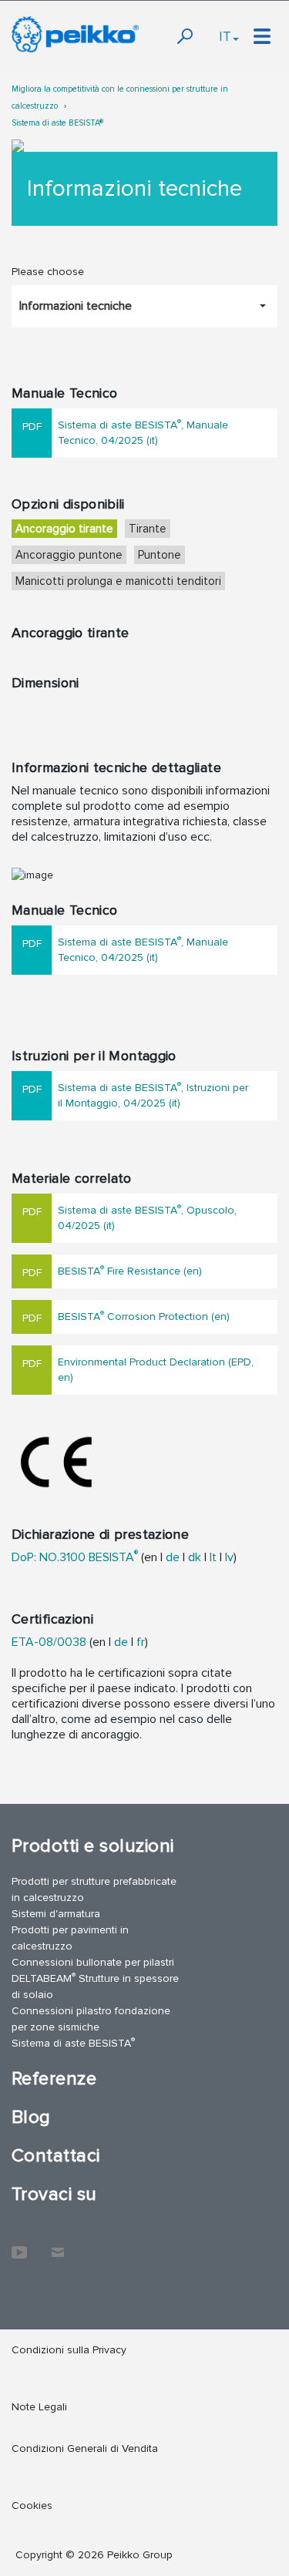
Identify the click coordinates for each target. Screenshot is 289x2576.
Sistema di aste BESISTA (73, 2042)
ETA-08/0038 (49, 1642)
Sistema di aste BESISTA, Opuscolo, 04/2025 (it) (147, 1217)
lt (213, 1557)
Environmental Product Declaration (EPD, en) (156, 1370)
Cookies (32, 2505)
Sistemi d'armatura (56, 1914)
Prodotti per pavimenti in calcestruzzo (70, 1938)
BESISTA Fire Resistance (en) (130, 1270)
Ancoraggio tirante (64, 529)
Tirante (148, 529)
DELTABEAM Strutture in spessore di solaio (95, 1986)
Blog (31, 2117)
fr (141, 1642)
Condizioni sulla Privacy (69, 2350)
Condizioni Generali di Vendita (85, 2448)
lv (229, 1557)
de (173, 1557)
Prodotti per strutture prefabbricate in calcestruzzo (94, 1889)
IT (225, 36)
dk (195, 1557)
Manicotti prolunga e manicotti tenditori (118, 581)
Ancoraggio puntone (69, 555)
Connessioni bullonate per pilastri (93, 1962)
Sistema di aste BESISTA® (57, 123)
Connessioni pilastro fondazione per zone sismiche (91, 2019)
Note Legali (39, 2407)
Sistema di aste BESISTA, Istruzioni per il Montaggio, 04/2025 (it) (153, 1095)
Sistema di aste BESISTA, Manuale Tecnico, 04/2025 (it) (143, 432)
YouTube (19, 2245)
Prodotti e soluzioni (93, 1846)
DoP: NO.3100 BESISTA (75, 1557)
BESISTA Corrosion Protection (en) (144, 1316)
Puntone (160, 555)
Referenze (54, 2079)
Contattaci (56, 2156)
